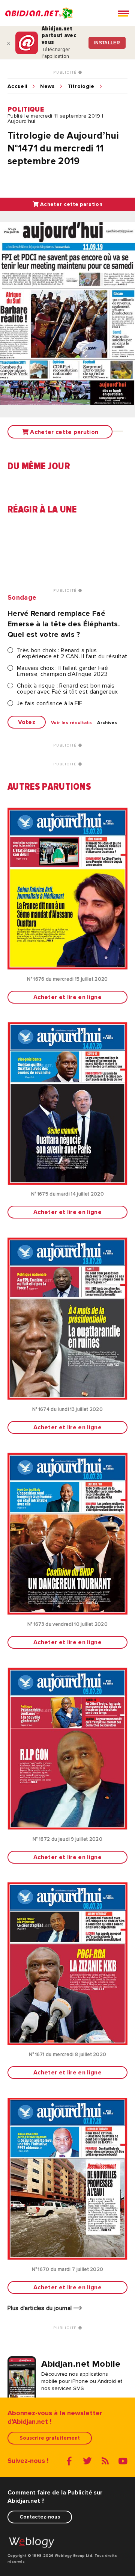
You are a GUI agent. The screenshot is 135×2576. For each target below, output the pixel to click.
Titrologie (81, 86)
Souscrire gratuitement (50, 2438)
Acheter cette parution (70, 204)
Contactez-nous (40, 2517)
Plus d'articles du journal (40, 2308)
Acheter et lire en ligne (67, 997)
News (47, 86)
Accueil (17, 86)
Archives (107, 723)
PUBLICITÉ (66, 73)
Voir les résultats (71, 723)
